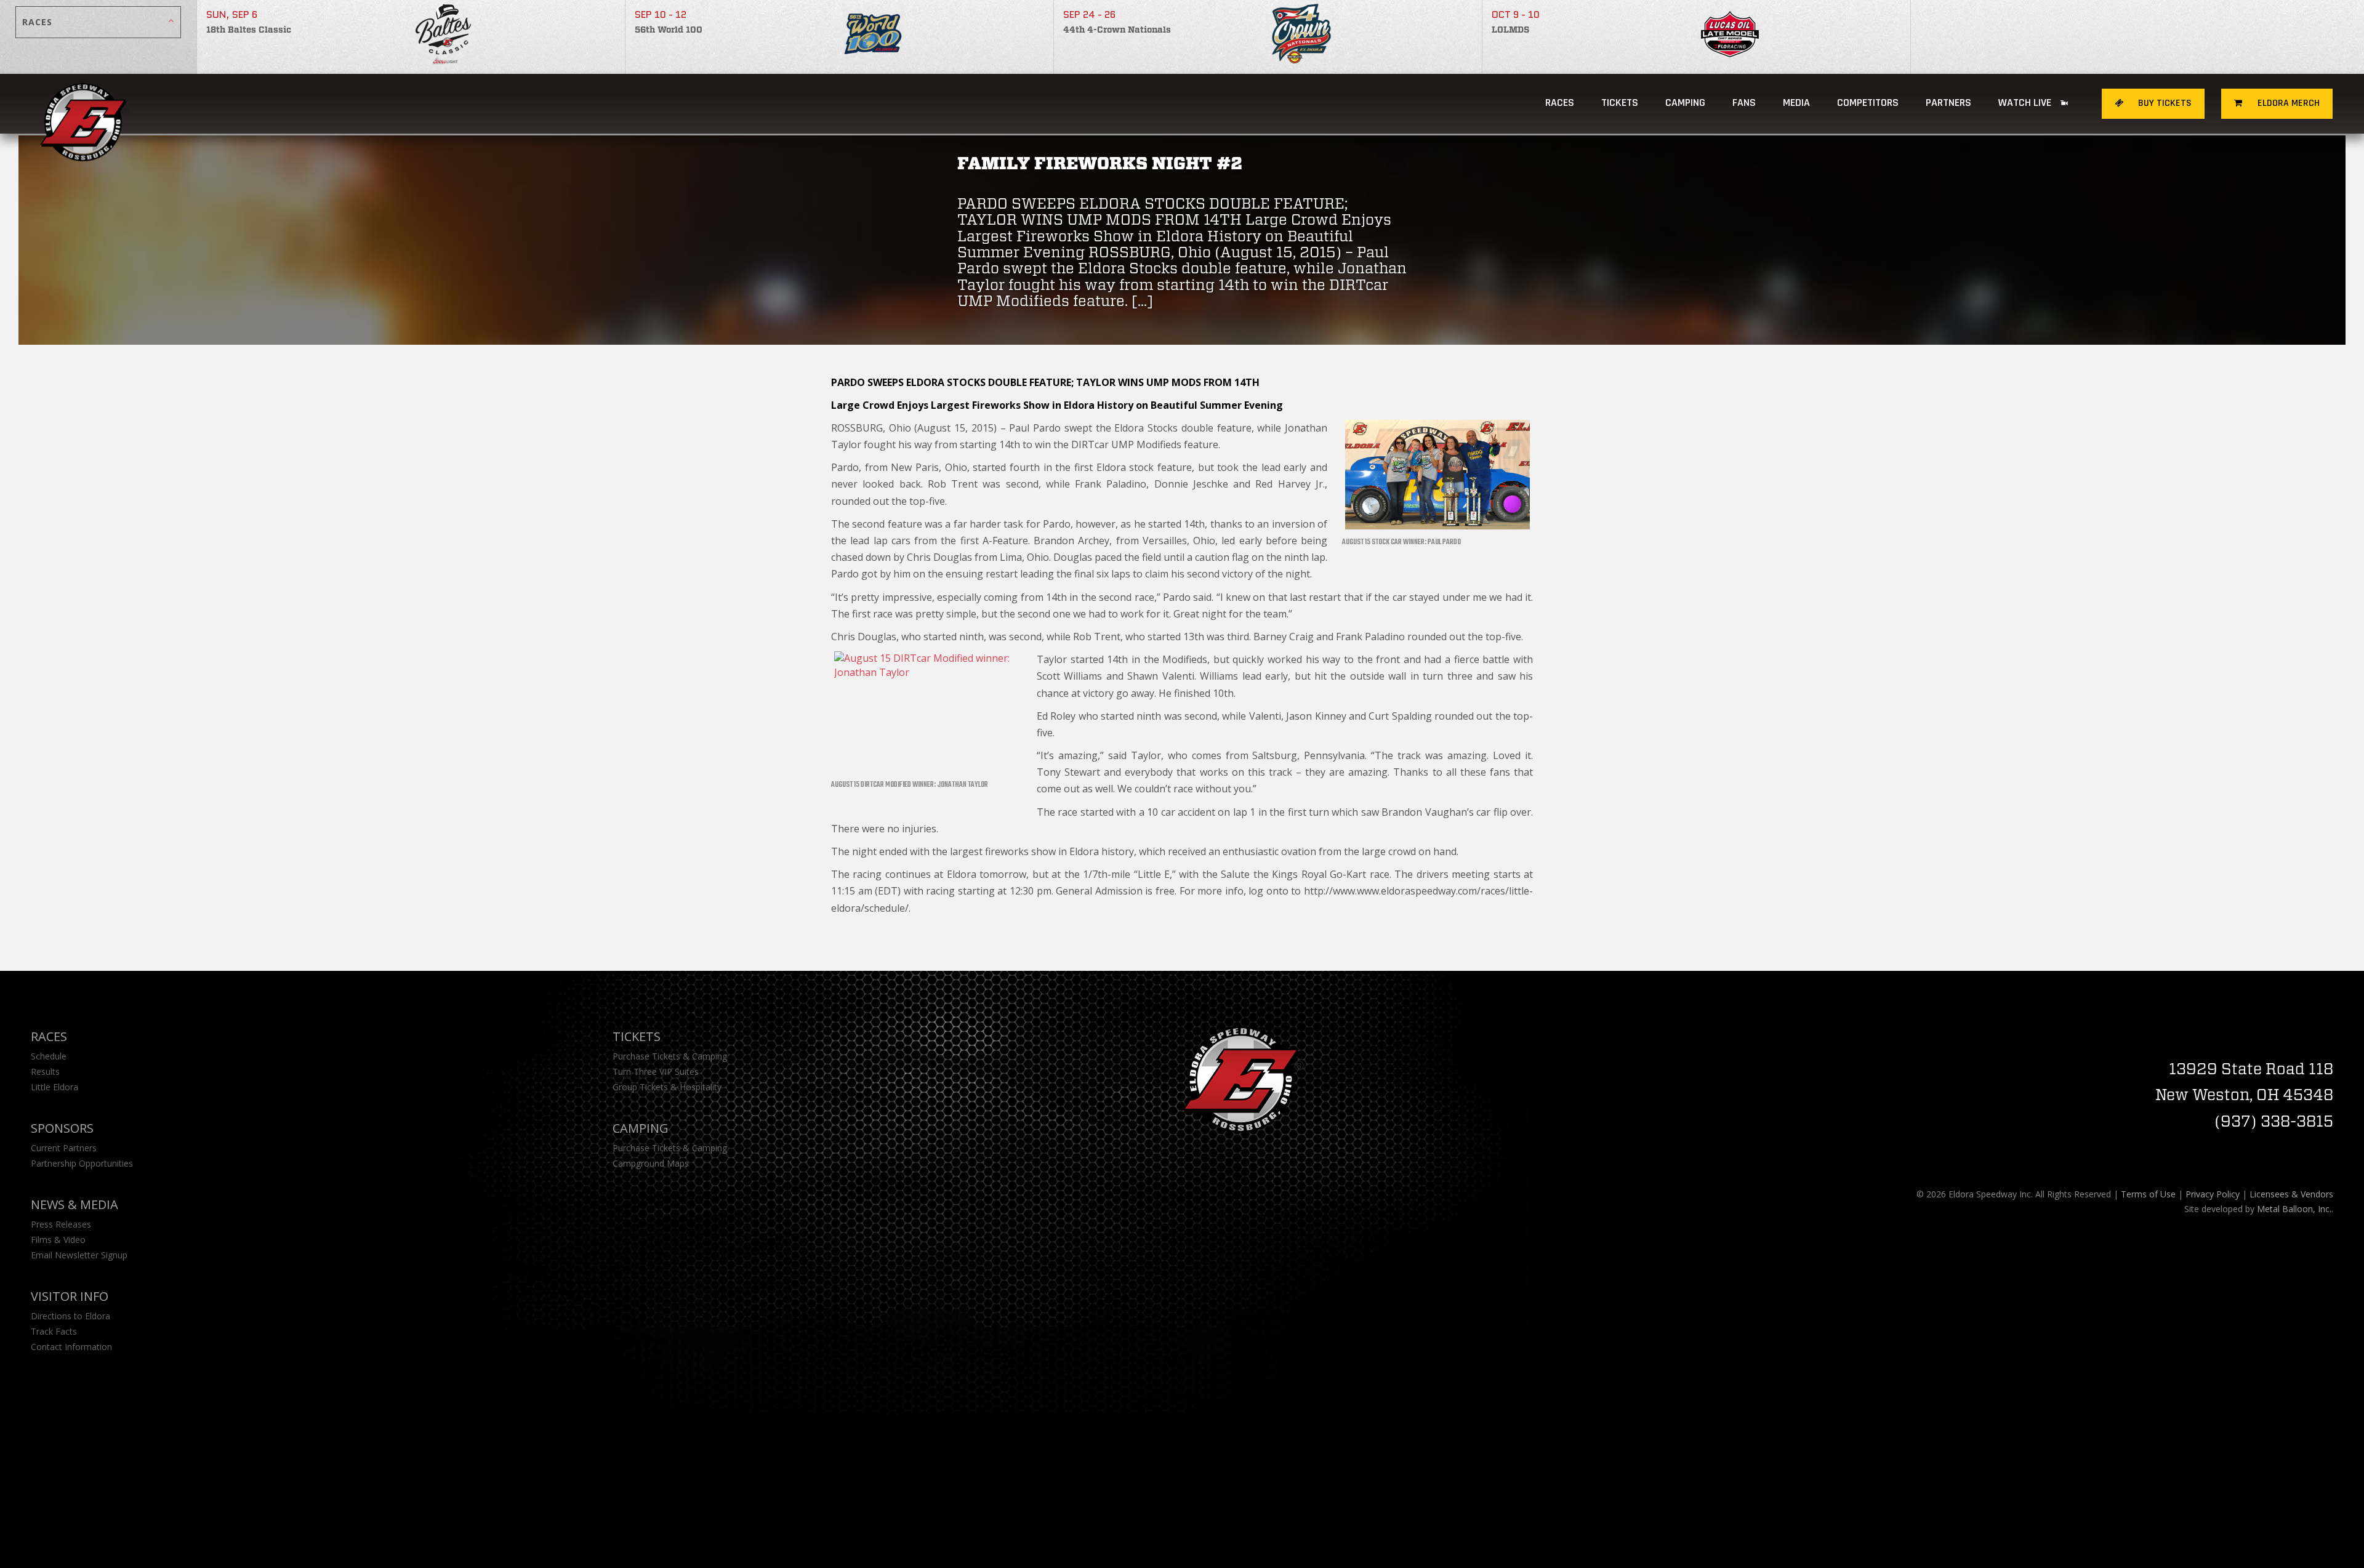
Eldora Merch (2287, 103)
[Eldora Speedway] (85, 104)
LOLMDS (1510, 30)
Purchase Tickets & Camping (670, 1056)
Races (1560, 103)
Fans (1744, 103)
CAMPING (1685, 103)
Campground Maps (651, 1163)
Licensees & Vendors (2291, 1194)
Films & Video (58, 1240)
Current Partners (64, 1148)
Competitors (1868, 103)
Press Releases (61, 1224)
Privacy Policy (2213, 1194)
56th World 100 (669, 30)
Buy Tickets (2164, 103)
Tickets (1620, 103)
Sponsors (62, 1128)
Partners (1948, 103)
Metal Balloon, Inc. (2294, 1209)
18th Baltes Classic (249, 30)
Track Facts (54, 1331)
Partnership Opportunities (82, 1163)
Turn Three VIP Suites (656, 1071)
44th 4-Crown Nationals (1117, 30)
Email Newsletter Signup (79, 1255)
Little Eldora (54, 1087)
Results (45, 1071)
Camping (641, 1128)
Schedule (49, 1056)
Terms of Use (2148, 1194)
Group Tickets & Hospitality (667, 1087)
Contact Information (71, 1347)
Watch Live (2026, 103)
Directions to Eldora (70, 1316)
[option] (411, 37)
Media (1796, 103)
